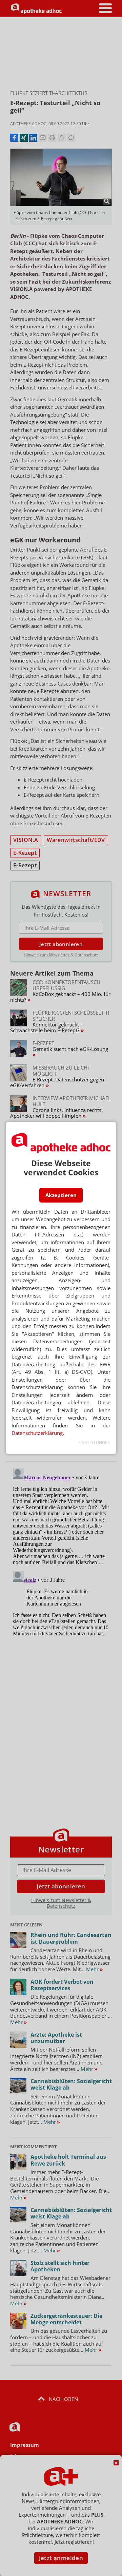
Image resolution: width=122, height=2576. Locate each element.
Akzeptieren (61, 1195)
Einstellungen (94, 1443)
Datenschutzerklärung (37, 1433)
